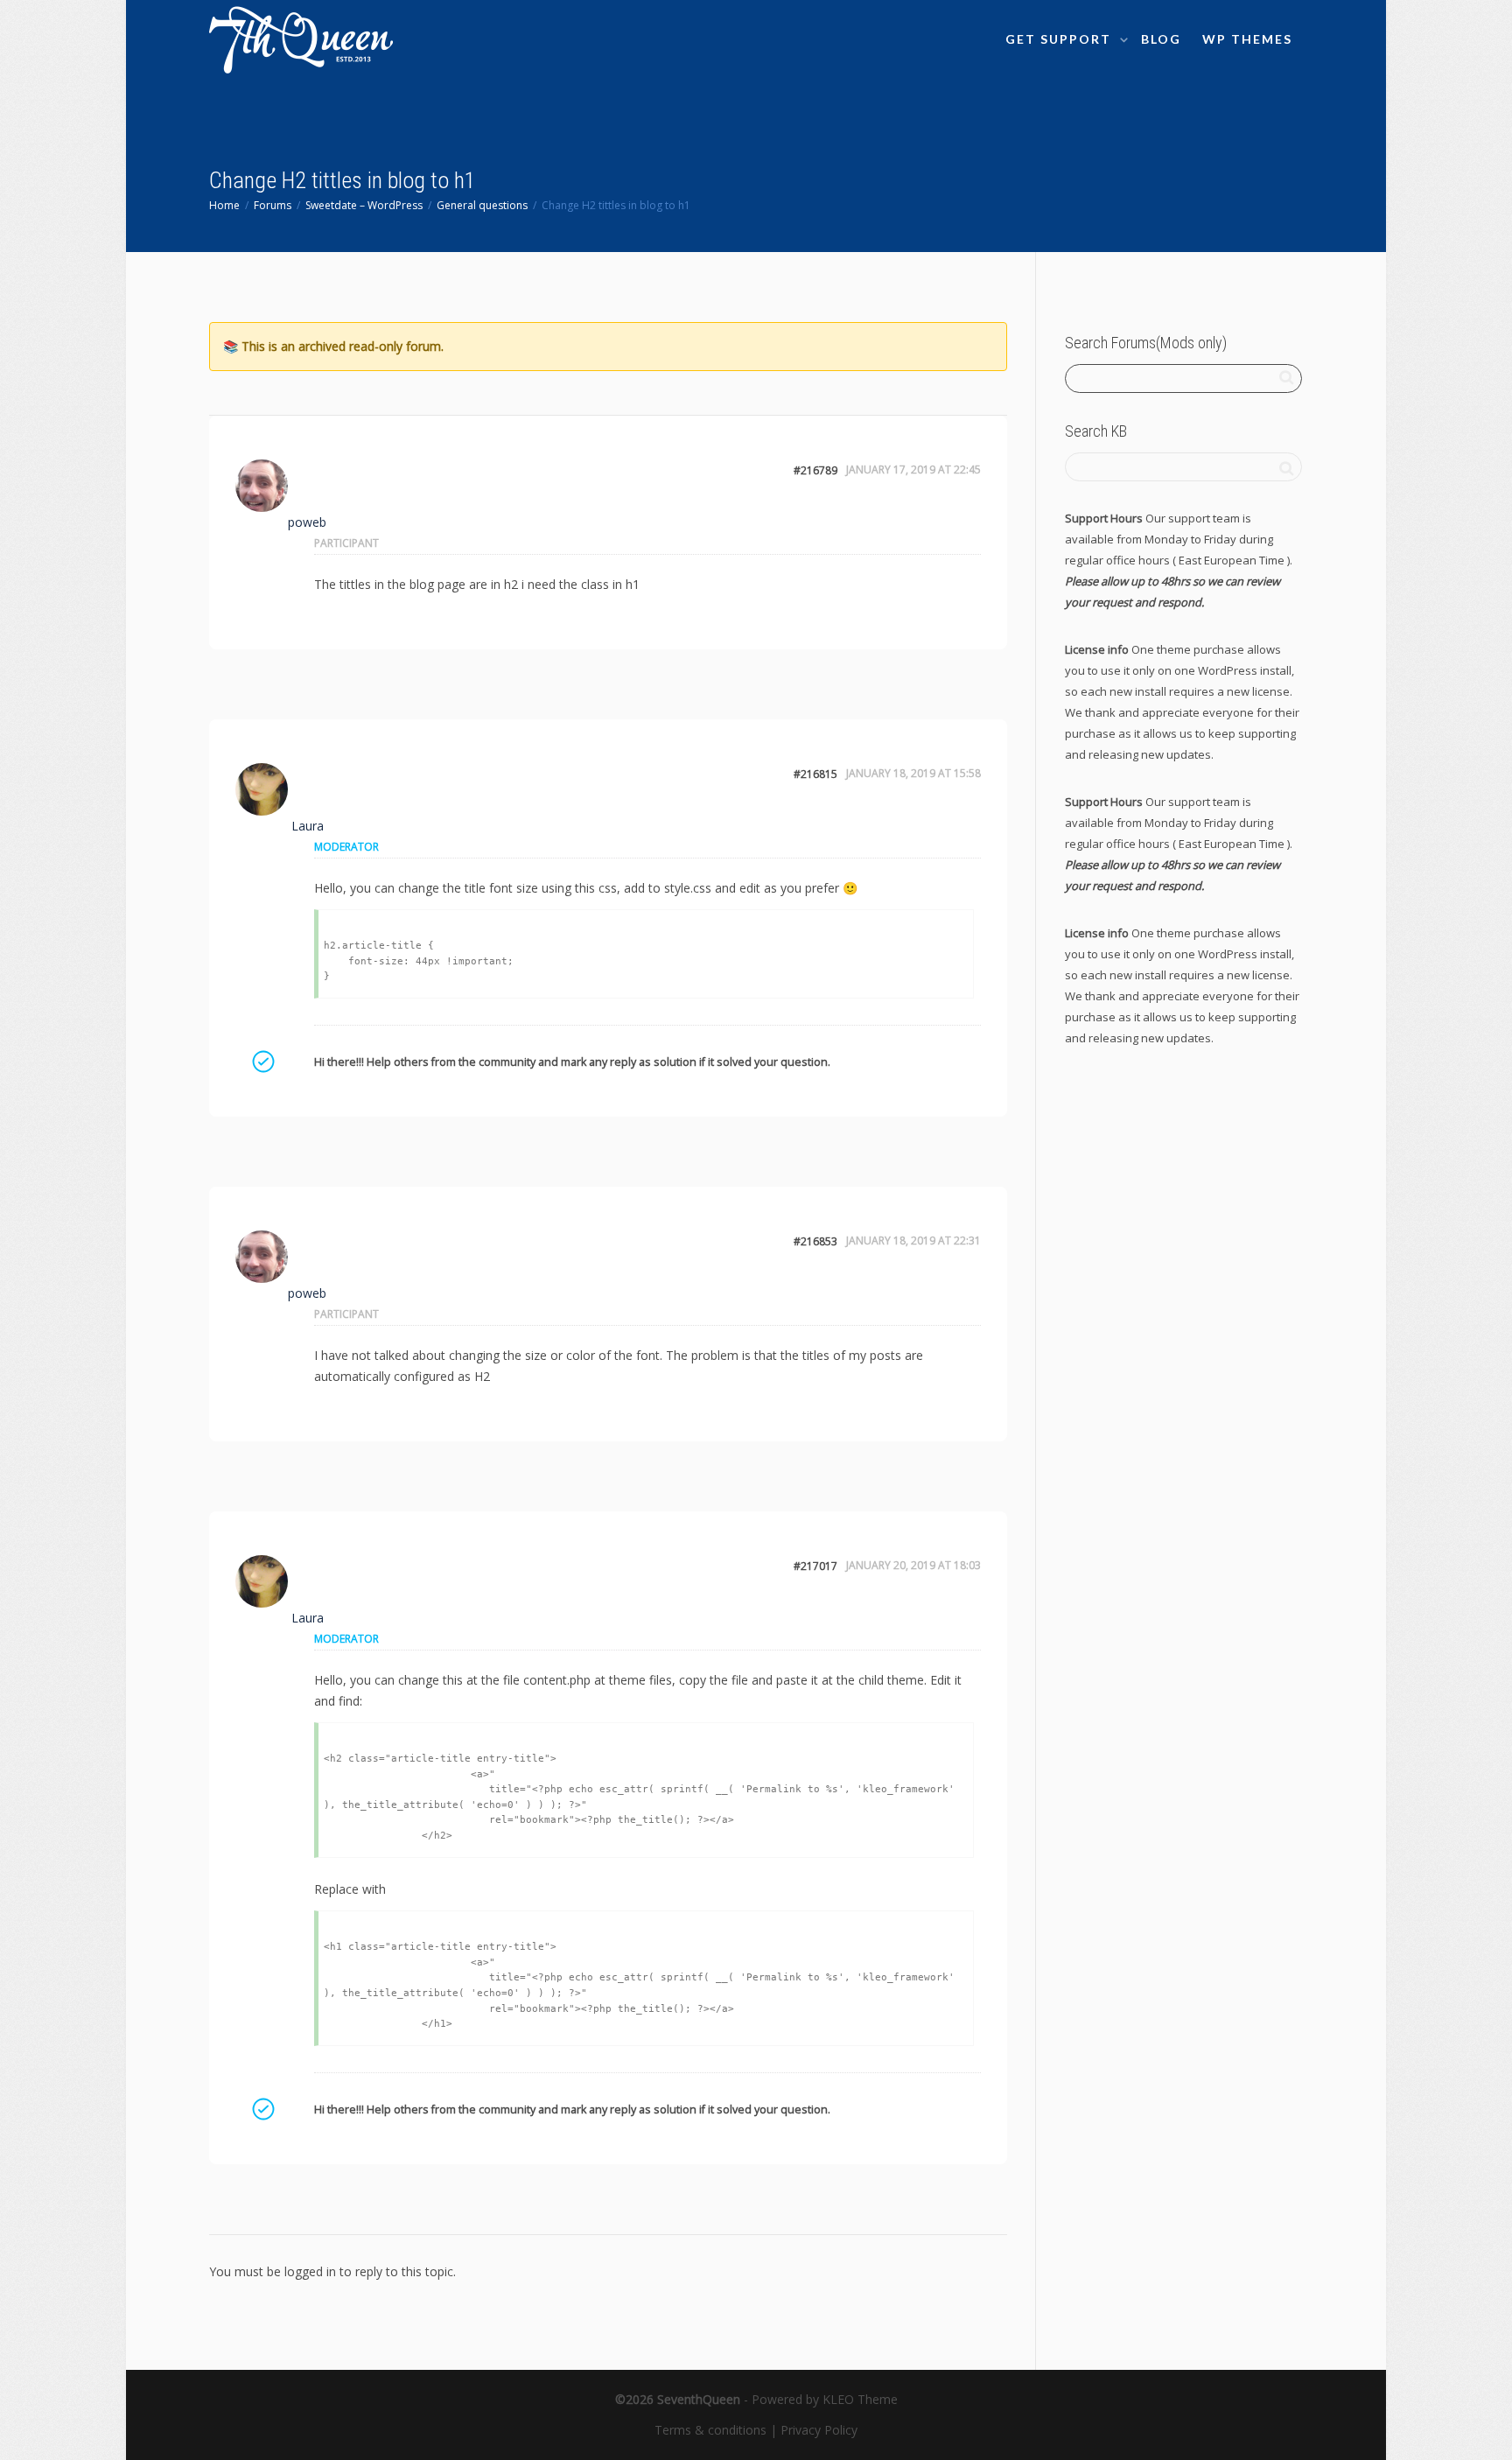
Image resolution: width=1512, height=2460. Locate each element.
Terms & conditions (710, 2430)
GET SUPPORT (1060, 39)
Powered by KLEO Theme (825, 2399)
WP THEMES (1247, 39)
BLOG (1161, 39)
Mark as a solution (262, 1062)
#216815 (815, 774)
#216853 (815, 1241)
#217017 (815, 1566)
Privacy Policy (819, 2430)
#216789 (815, 470)
